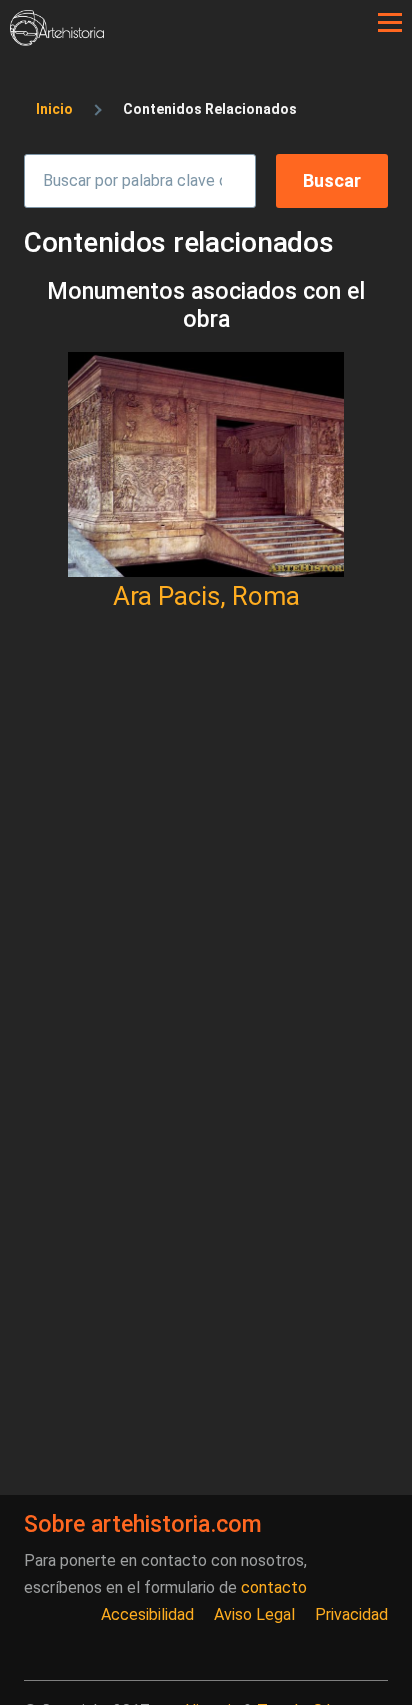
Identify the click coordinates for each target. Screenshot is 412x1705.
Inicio (54, 109)
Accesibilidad (147, 1614)
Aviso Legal (254, 1614)
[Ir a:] (206, 464)
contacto (274, 1587)
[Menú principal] (390, 23)
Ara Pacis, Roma (206, 596)
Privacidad (351, 1614)
